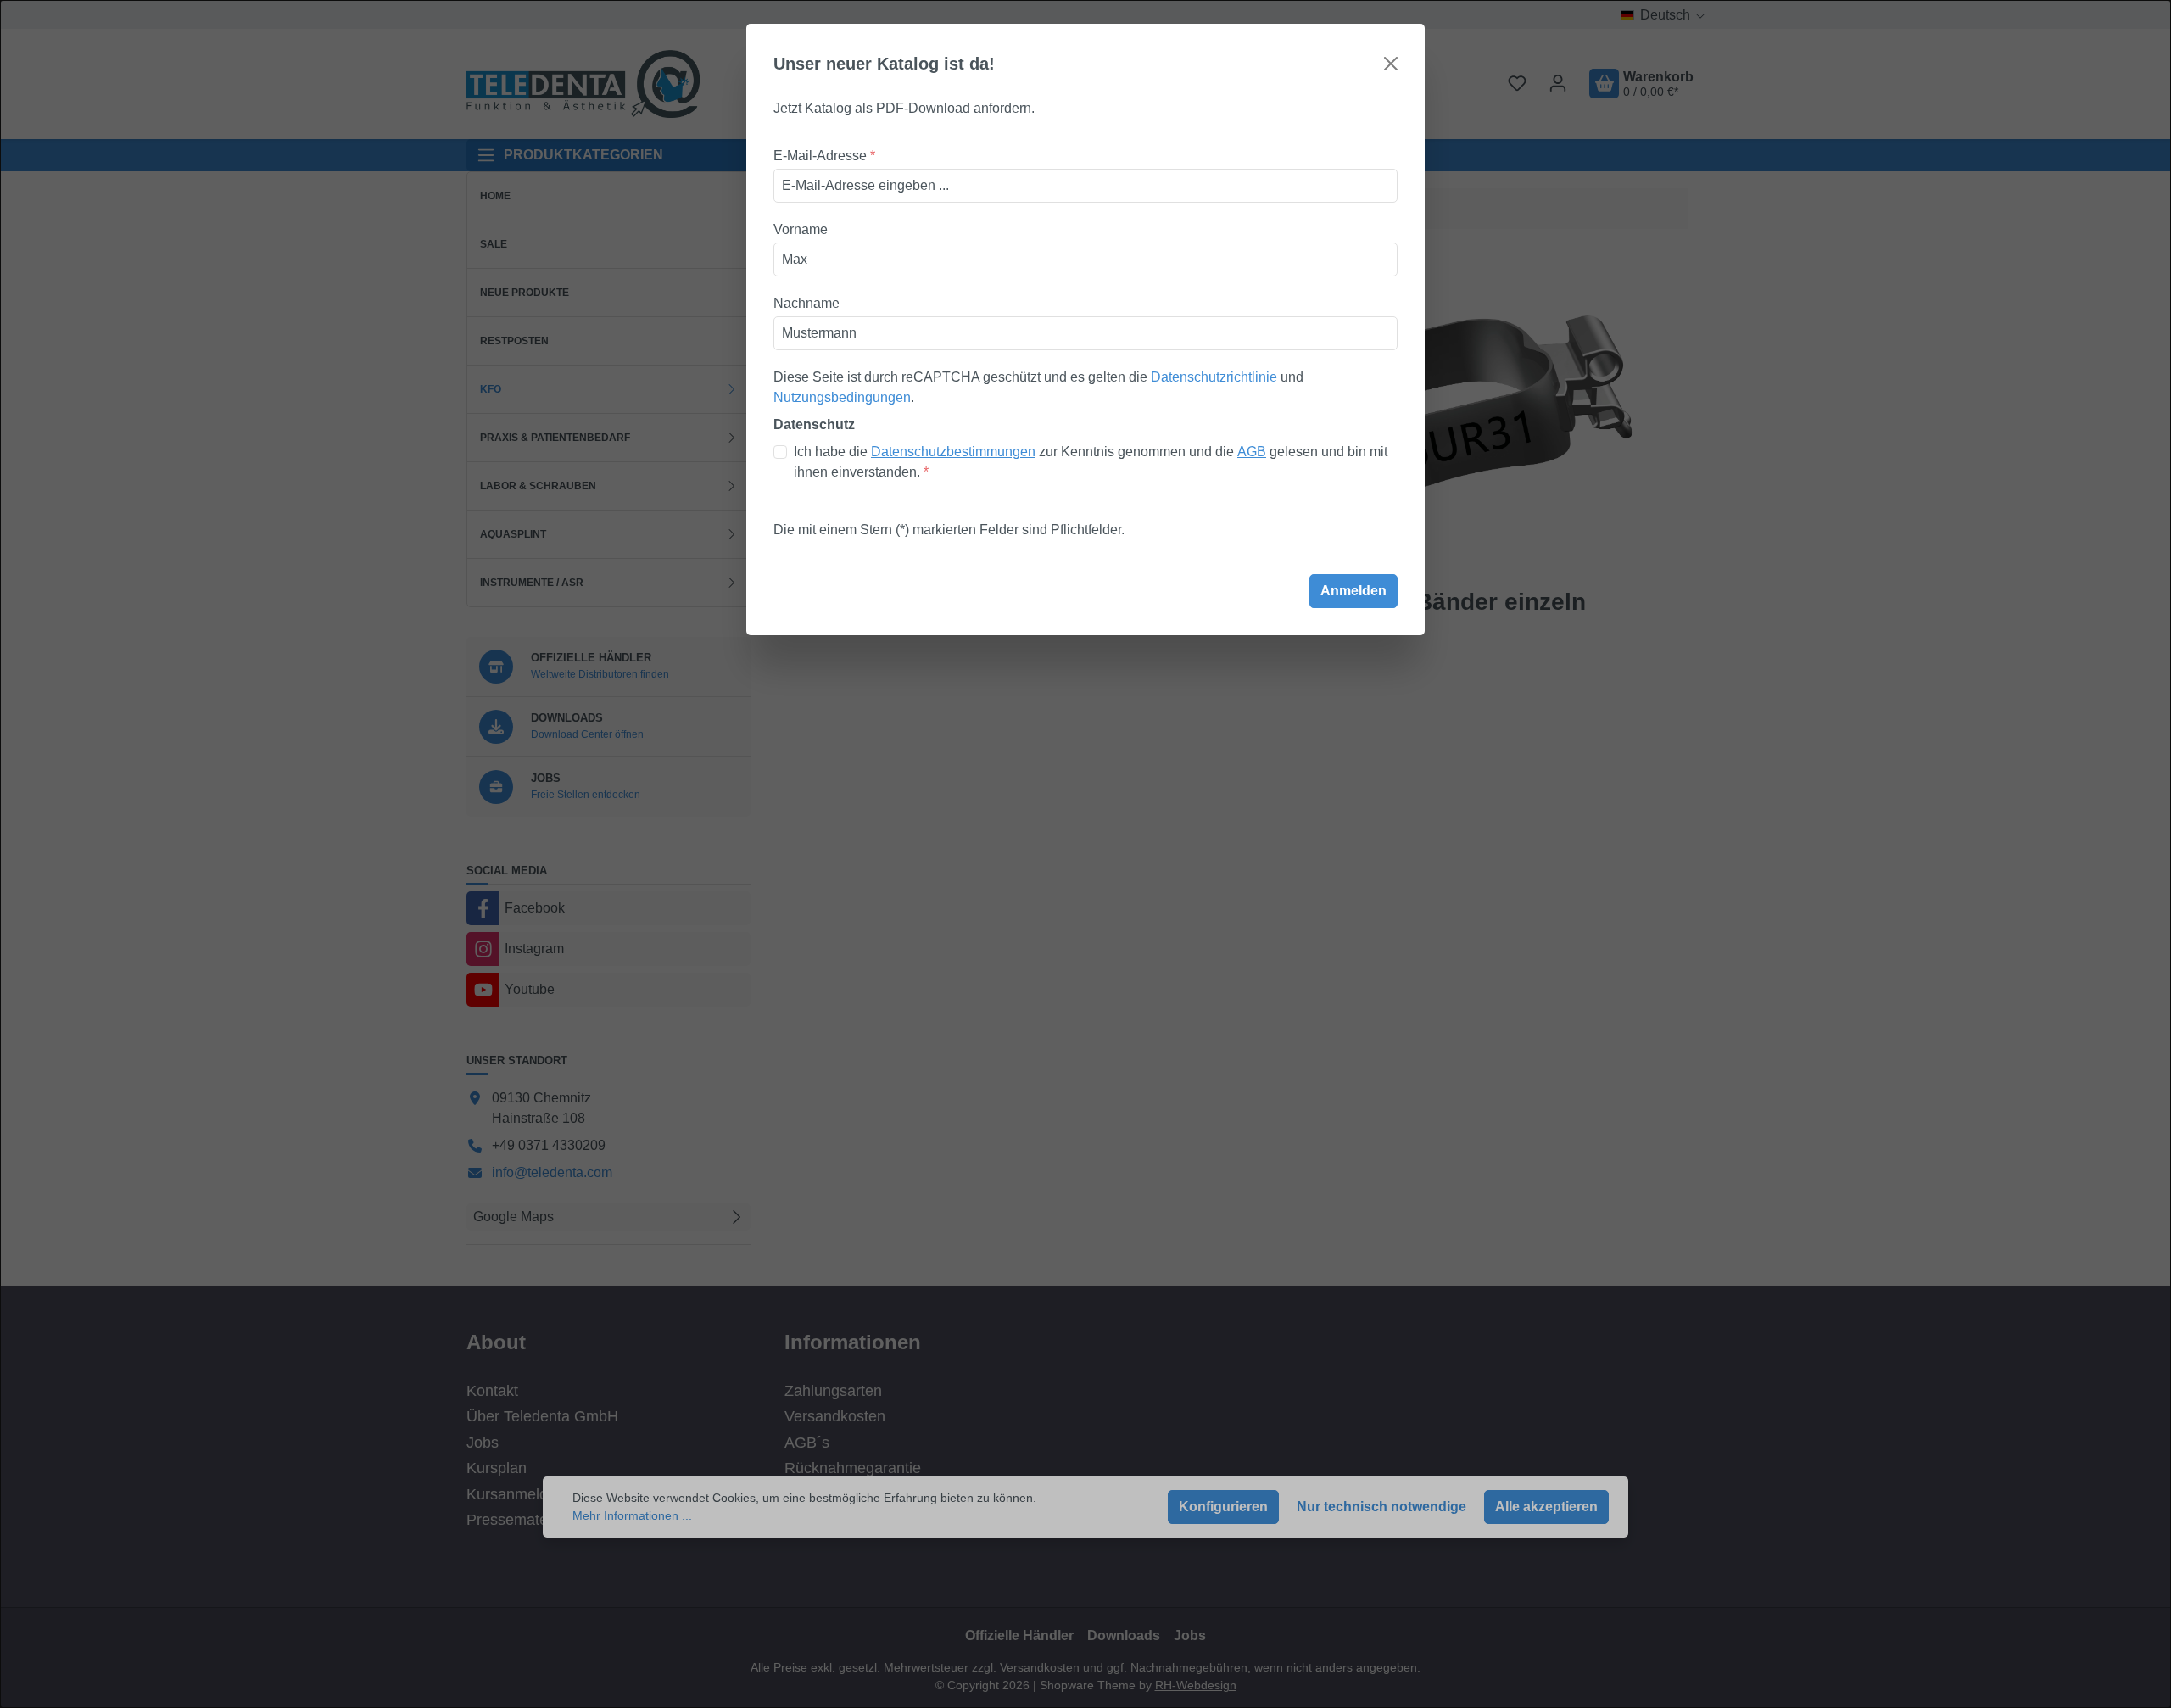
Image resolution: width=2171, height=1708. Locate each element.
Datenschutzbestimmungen (953, 452)
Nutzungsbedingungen (842, 397)
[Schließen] (1391, 64)
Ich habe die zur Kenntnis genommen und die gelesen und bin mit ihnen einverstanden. (1091, 462)
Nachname (806, 303)
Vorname (801, 229)
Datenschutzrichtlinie (1214, 377)
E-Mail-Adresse (824, 156)
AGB (1252, 452)
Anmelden (1353, 591)
